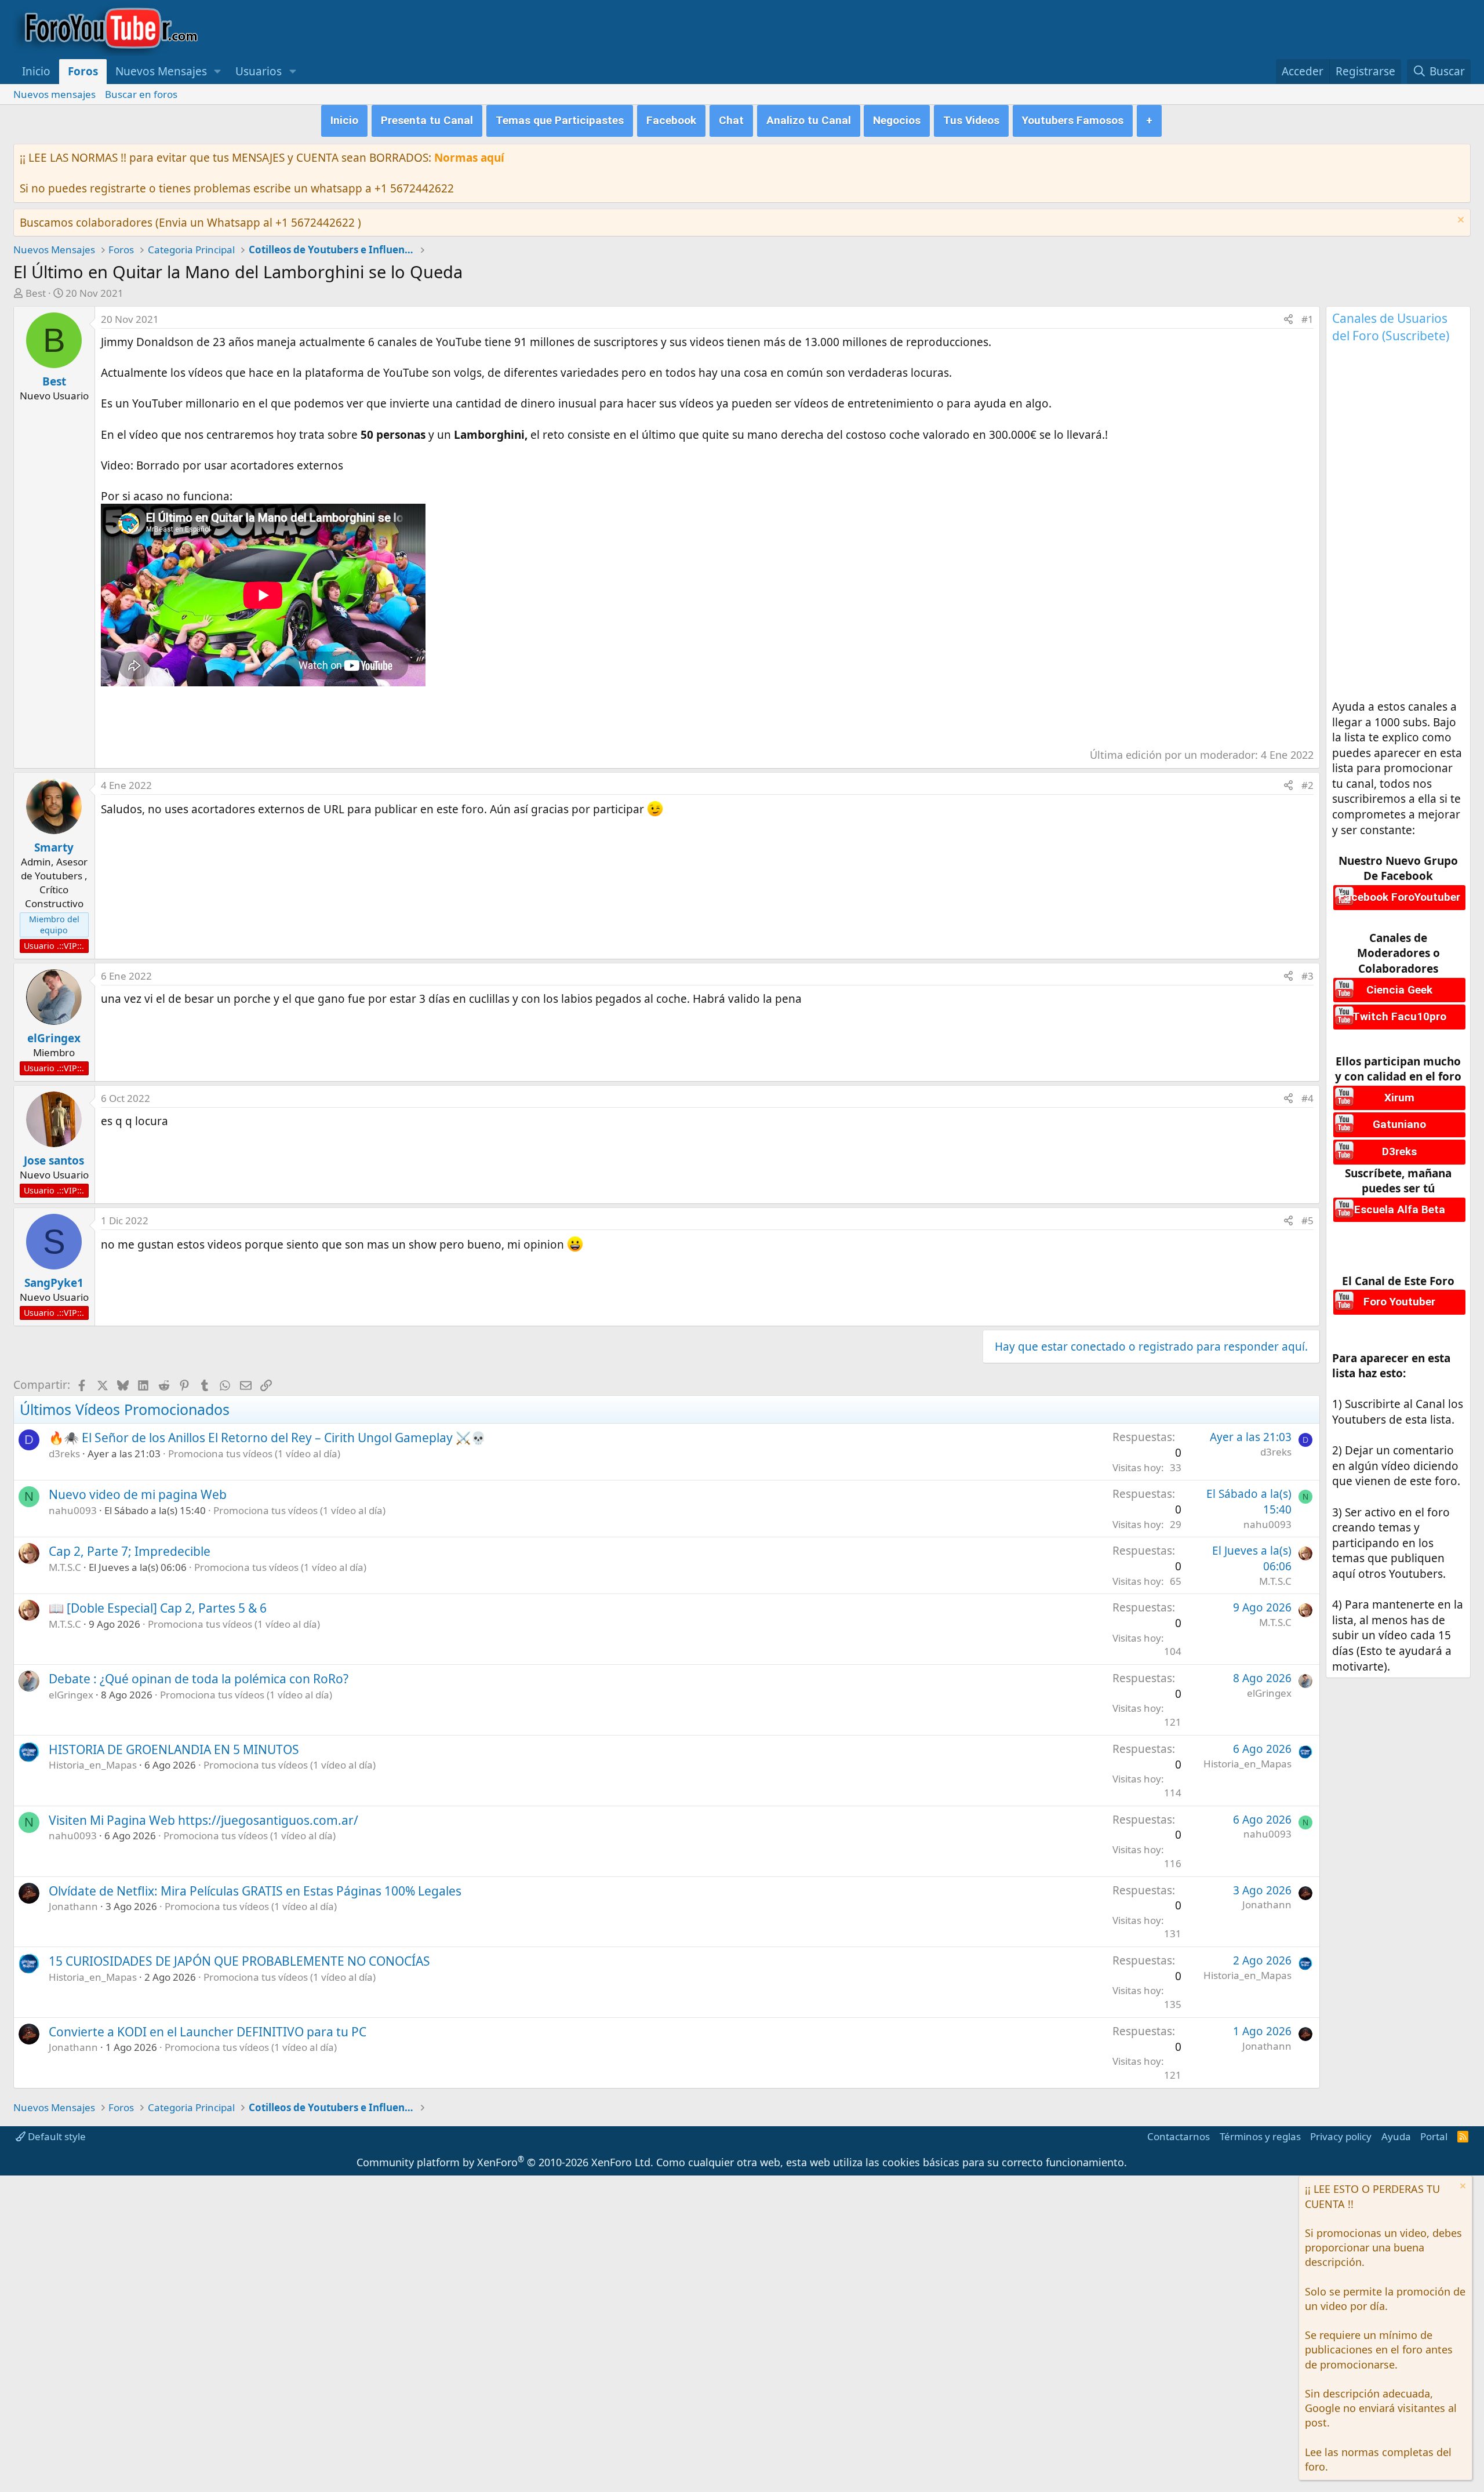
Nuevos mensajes (54, 94)
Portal (1434, 2136)
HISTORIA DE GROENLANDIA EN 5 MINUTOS (174, 1749)
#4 (1307, 1098)
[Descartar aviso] (1459, 221)
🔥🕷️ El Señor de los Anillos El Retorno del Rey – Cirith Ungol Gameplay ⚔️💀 (267, 1438)
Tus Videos (971, 120)
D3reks (1399, 1152)
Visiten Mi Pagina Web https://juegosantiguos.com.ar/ (203, 1820)
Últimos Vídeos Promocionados (125, 1409)
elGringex (71, 1695)
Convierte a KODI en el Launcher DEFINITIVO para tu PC (208, 2032)
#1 (1307, 319)
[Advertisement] (312, 712)
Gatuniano (1399, 1124)
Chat (731, 120)
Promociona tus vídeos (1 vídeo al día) (254, 1454)
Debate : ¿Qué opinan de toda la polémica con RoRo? (199, 1679)
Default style (56, 2136)
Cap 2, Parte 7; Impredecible (130, 1551)
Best (36, 293)
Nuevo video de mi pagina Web (138, 1494)
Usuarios (259, 71)
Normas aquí (469, 158)
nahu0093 (73, 1510)
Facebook (671, 120)
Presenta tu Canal (427, 120)
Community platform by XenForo (505, 2162)
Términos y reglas (1260, 2136)
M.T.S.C (65, 1567)
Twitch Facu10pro (1399, 1016)
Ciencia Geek (1399, 990)
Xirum (1399, 1098)
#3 (1307, 976)
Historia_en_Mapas (93, 1765)
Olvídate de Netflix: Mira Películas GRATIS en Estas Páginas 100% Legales (255, 1891)
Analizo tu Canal (809, 120)
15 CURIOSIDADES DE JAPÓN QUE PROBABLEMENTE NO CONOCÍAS (239, 1961)
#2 (1307, 785)
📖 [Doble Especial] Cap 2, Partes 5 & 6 (158, 1608)
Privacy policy (1341, 2136)
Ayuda (1396, 2136)
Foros (83, 71)
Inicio (36, 71)
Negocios (897, 120)
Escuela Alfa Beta (1400, 1209)
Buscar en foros (141, 94)
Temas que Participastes (560, 120)
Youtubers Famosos (1073, 120)
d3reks (64, 1454)
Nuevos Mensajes (161, 71)
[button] (218, 72)
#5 (1307, 1220)
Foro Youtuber (1399, 1302)
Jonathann (73, 1906)
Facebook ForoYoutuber (1399, 897)
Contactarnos (1179, 2136)
